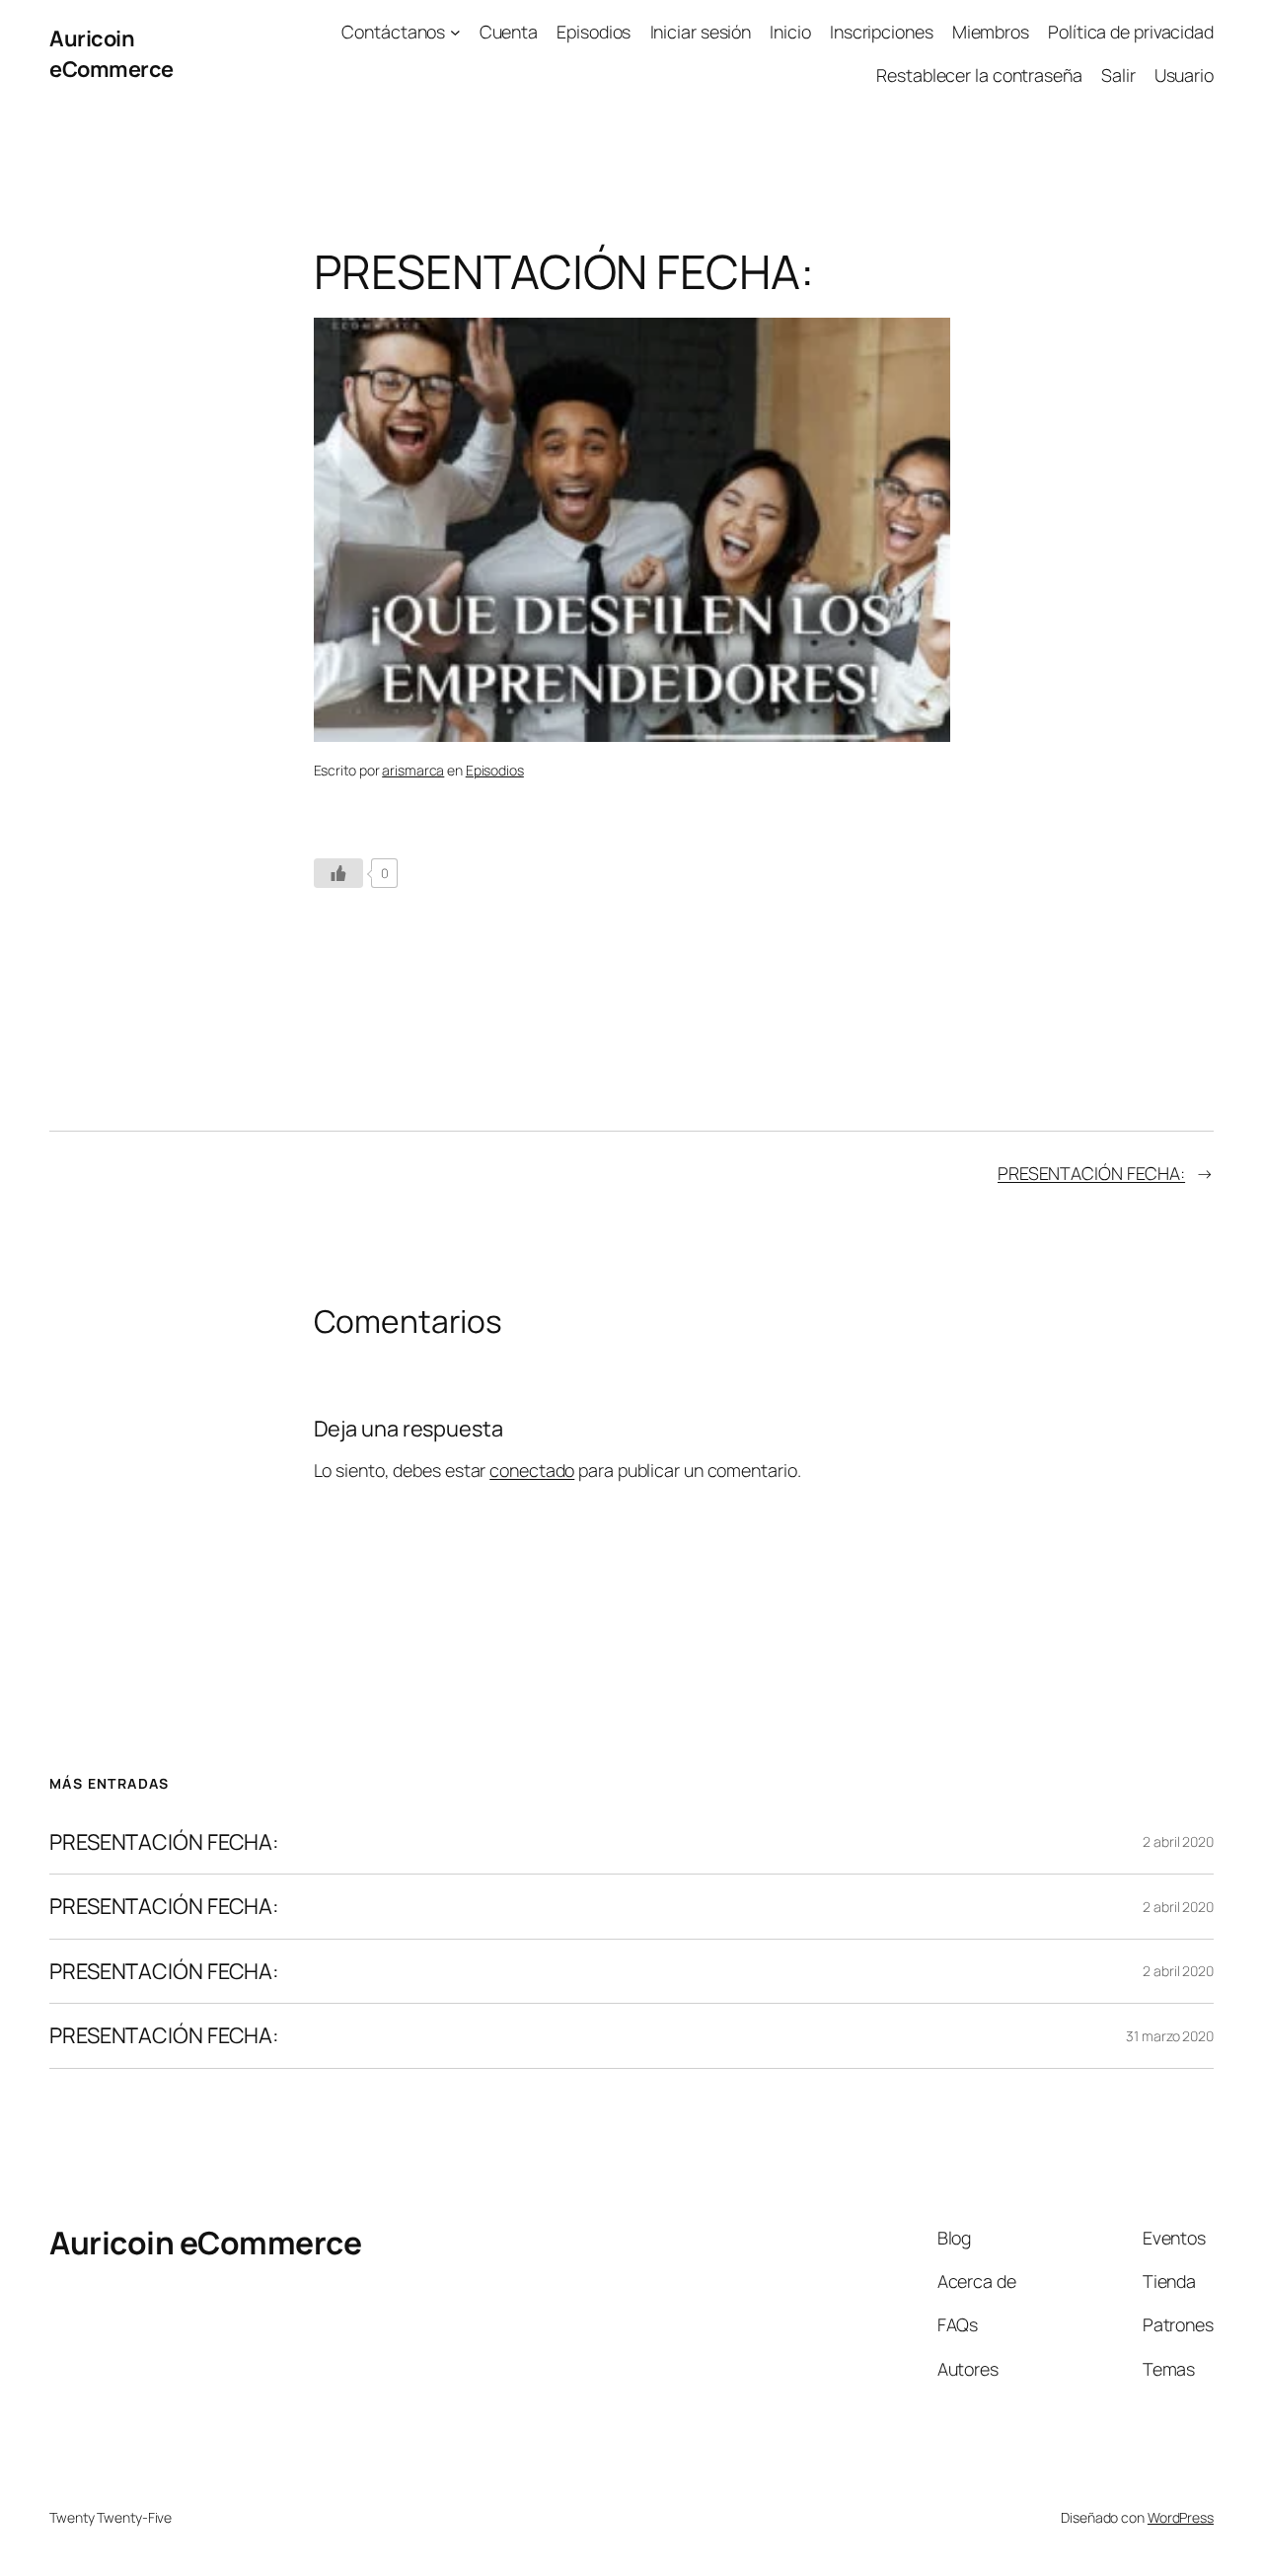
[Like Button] (338, 873)
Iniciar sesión (701, 32)
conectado (532, 1470)
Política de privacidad (1131, 32)
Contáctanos (393, 32)
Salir (1118, 75)
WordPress (1181, 2517)
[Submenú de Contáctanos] (455, 32)
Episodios (594, 32)
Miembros (991, 32)
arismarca (413, 770)
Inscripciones (882, 32)
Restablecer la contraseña (979, 75)
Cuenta (509, 32)
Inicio (790, 32)
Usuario (1184, 75)
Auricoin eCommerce (111, 53)
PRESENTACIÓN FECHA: (1091, 1173)
